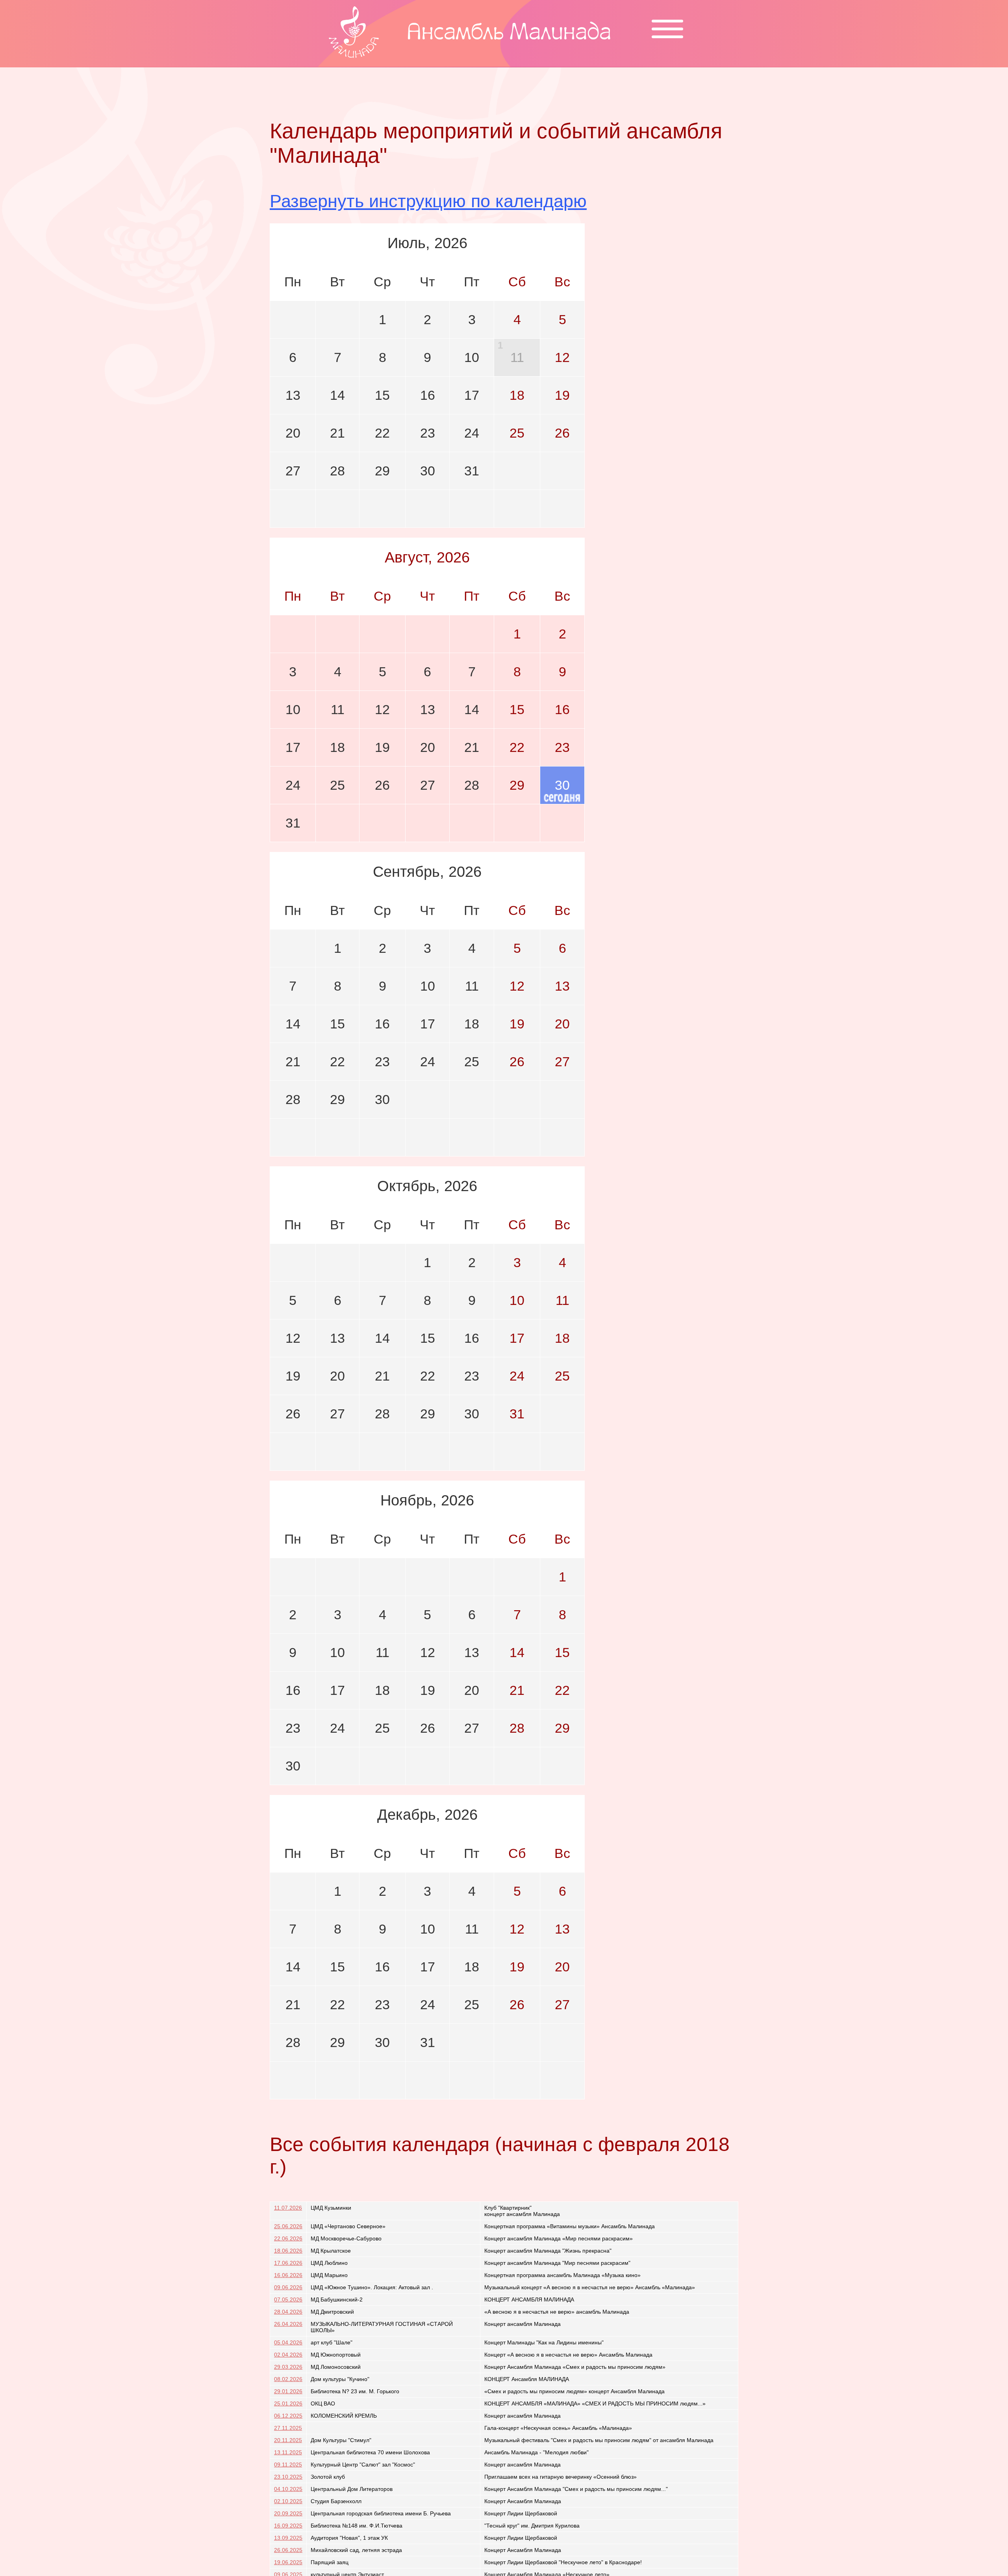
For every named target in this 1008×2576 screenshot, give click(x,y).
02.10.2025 (288, 2501)
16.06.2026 (288, 2275)
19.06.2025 (288, 2562)
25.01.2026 (288, 2403)
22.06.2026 (288, 2238)
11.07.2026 (288, 2208)
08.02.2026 (288, 2379)
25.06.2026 (288, 2226)
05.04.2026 (288, 2342)
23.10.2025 (288, 2477)
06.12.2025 (288, 2416)
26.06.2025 (288, 2550)
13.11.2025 (288, 2452)
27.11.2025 (288, 2428)
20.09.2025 (288, 2513)
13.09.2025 (288, 2538)
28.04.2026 (288, 2312)
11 (517, 357)
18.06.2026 (288, 2251)
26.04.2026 (288, 2324)
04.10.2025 (288, 2489)
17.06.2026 (288, 2263)
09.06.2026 (288, 2287)
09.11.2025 (288, 2465)
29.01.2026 (288, 2391)
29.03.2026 (288, 2367)
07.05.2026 (288, 2299)
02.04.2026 (288, 2355)
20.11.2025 (288, 2440)
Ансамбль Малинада (509, 34)
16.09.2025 (288, 2526)
